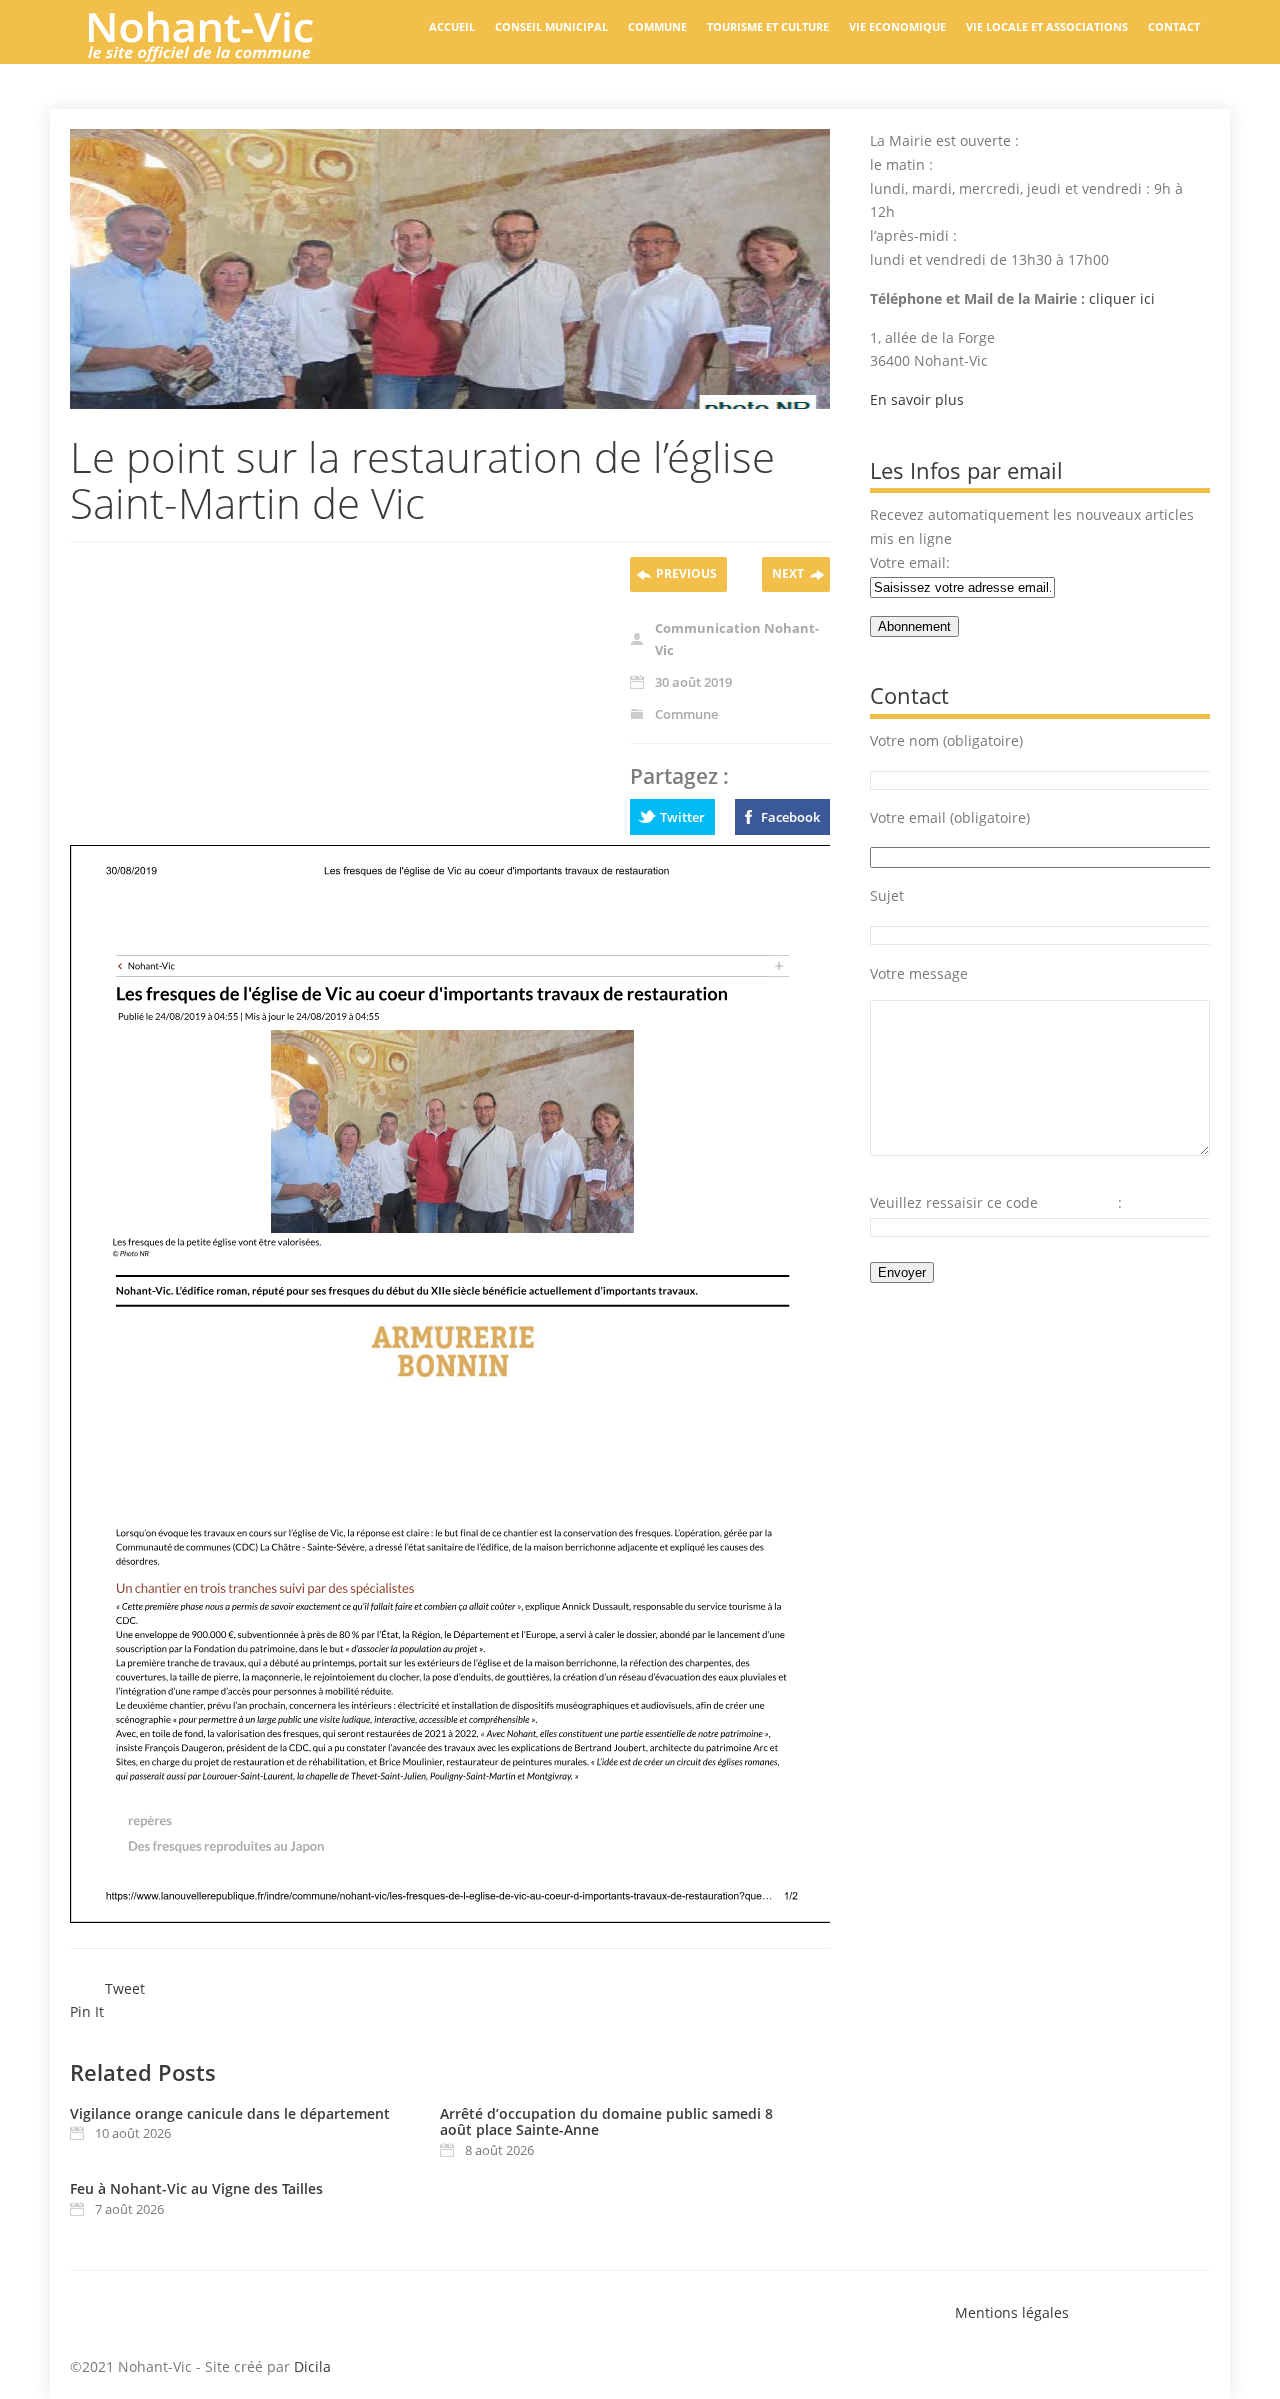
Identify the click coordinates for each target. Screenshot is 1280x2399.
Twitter (682, 817)
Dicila (312, 2366)
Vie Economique (897, 26)
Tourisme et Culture (768, 26)
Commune (657, 26)
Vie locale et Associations (1047, 26)
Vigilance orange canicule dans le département (230, 2113)
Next (788, 573)
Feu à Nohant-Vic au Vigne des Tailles (196, 2188)
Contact (1174, 26)
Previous (686, 573)
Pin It (87, 2011)
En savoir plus (917, 399)
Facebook (790, 817)
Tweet (125, 1988)
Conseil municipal (551, 26)
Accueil (452, 26)
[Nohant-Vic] (220, 54)
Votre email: (910, 562)
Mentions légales (1012, 2312)
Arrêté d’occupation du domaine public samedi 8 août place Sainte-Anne (606, 2122)
